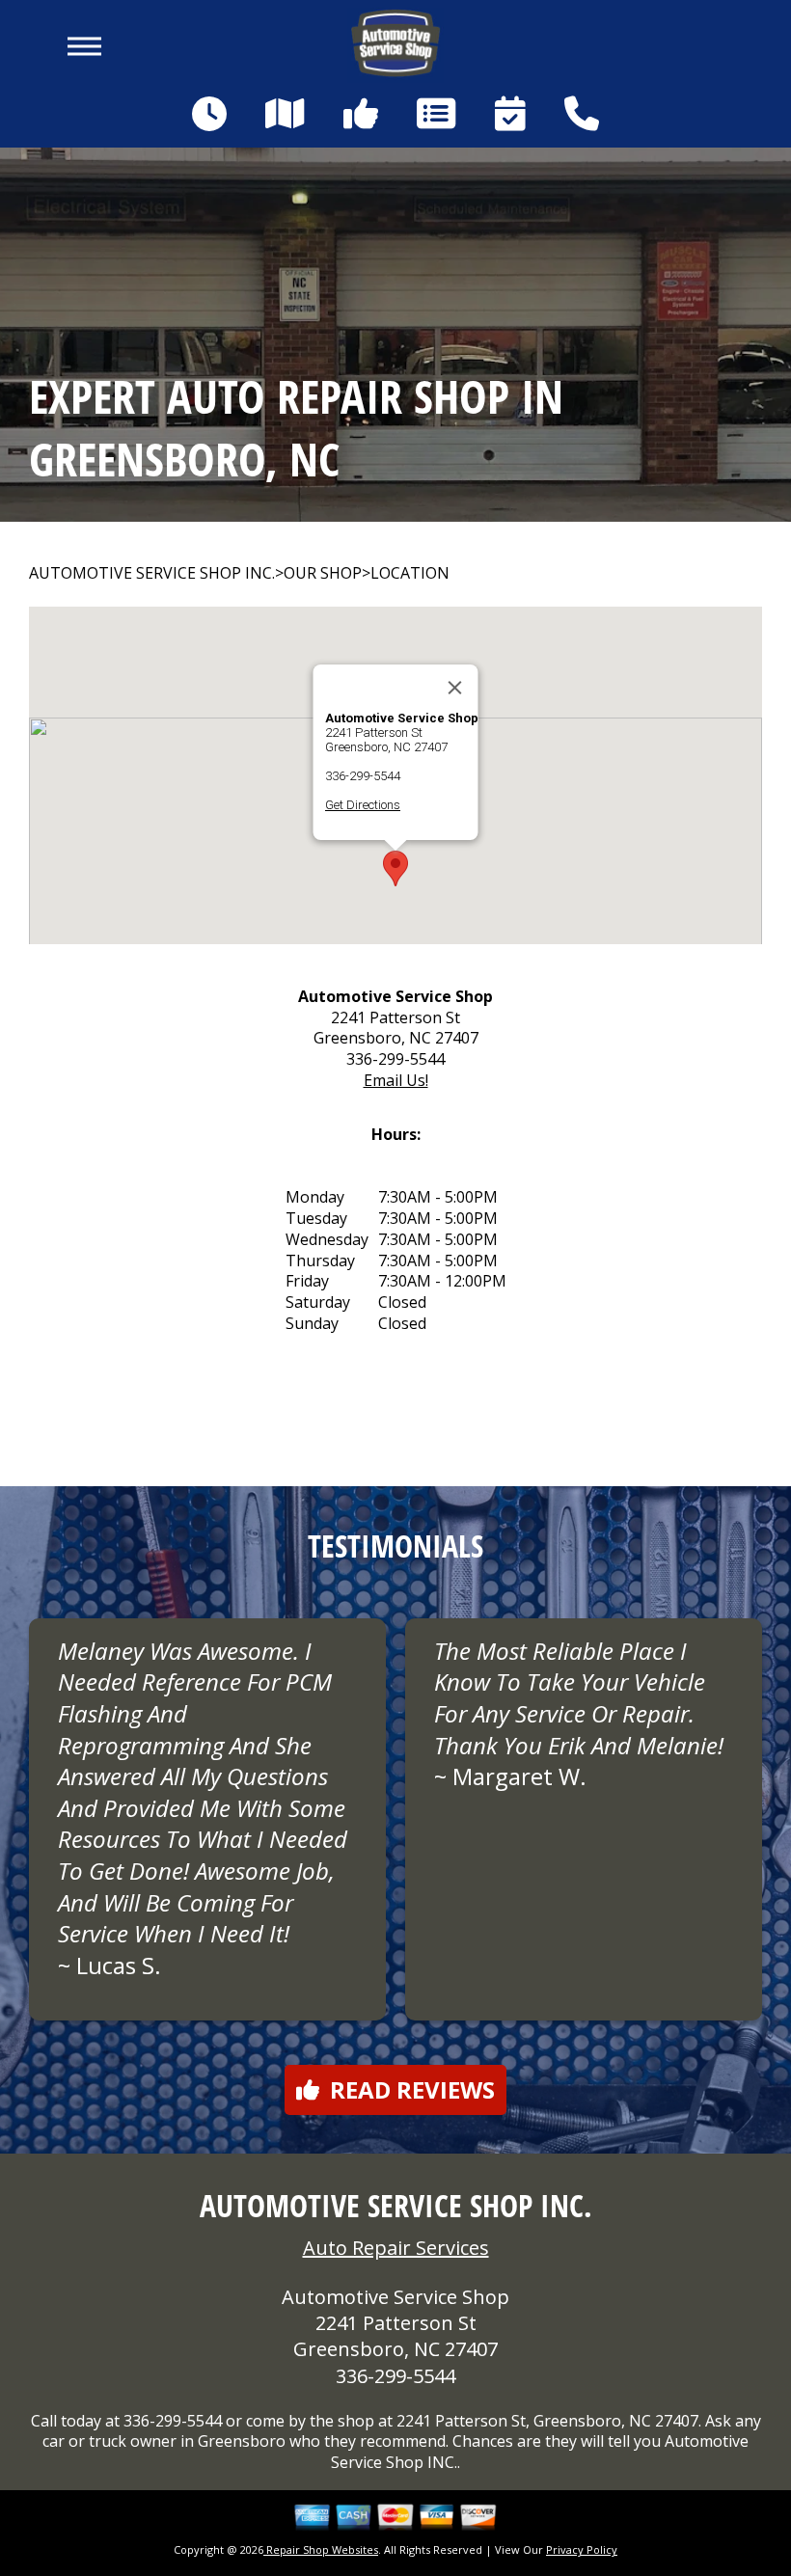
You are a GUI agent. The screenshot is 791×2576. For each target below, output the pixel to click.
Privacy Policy (582, 2549)
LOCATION (410, 573)
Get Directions (363, 805)
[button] (395, 868)
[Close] (455, 688)
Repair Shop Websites (321, 2549)
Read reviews (412, 2089)
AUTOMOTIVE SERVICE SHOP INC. (152, 573)
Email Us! (396, 1080)
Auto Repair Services (396, 2248)
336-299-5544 (363, 776)
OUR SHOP (323, 573)
